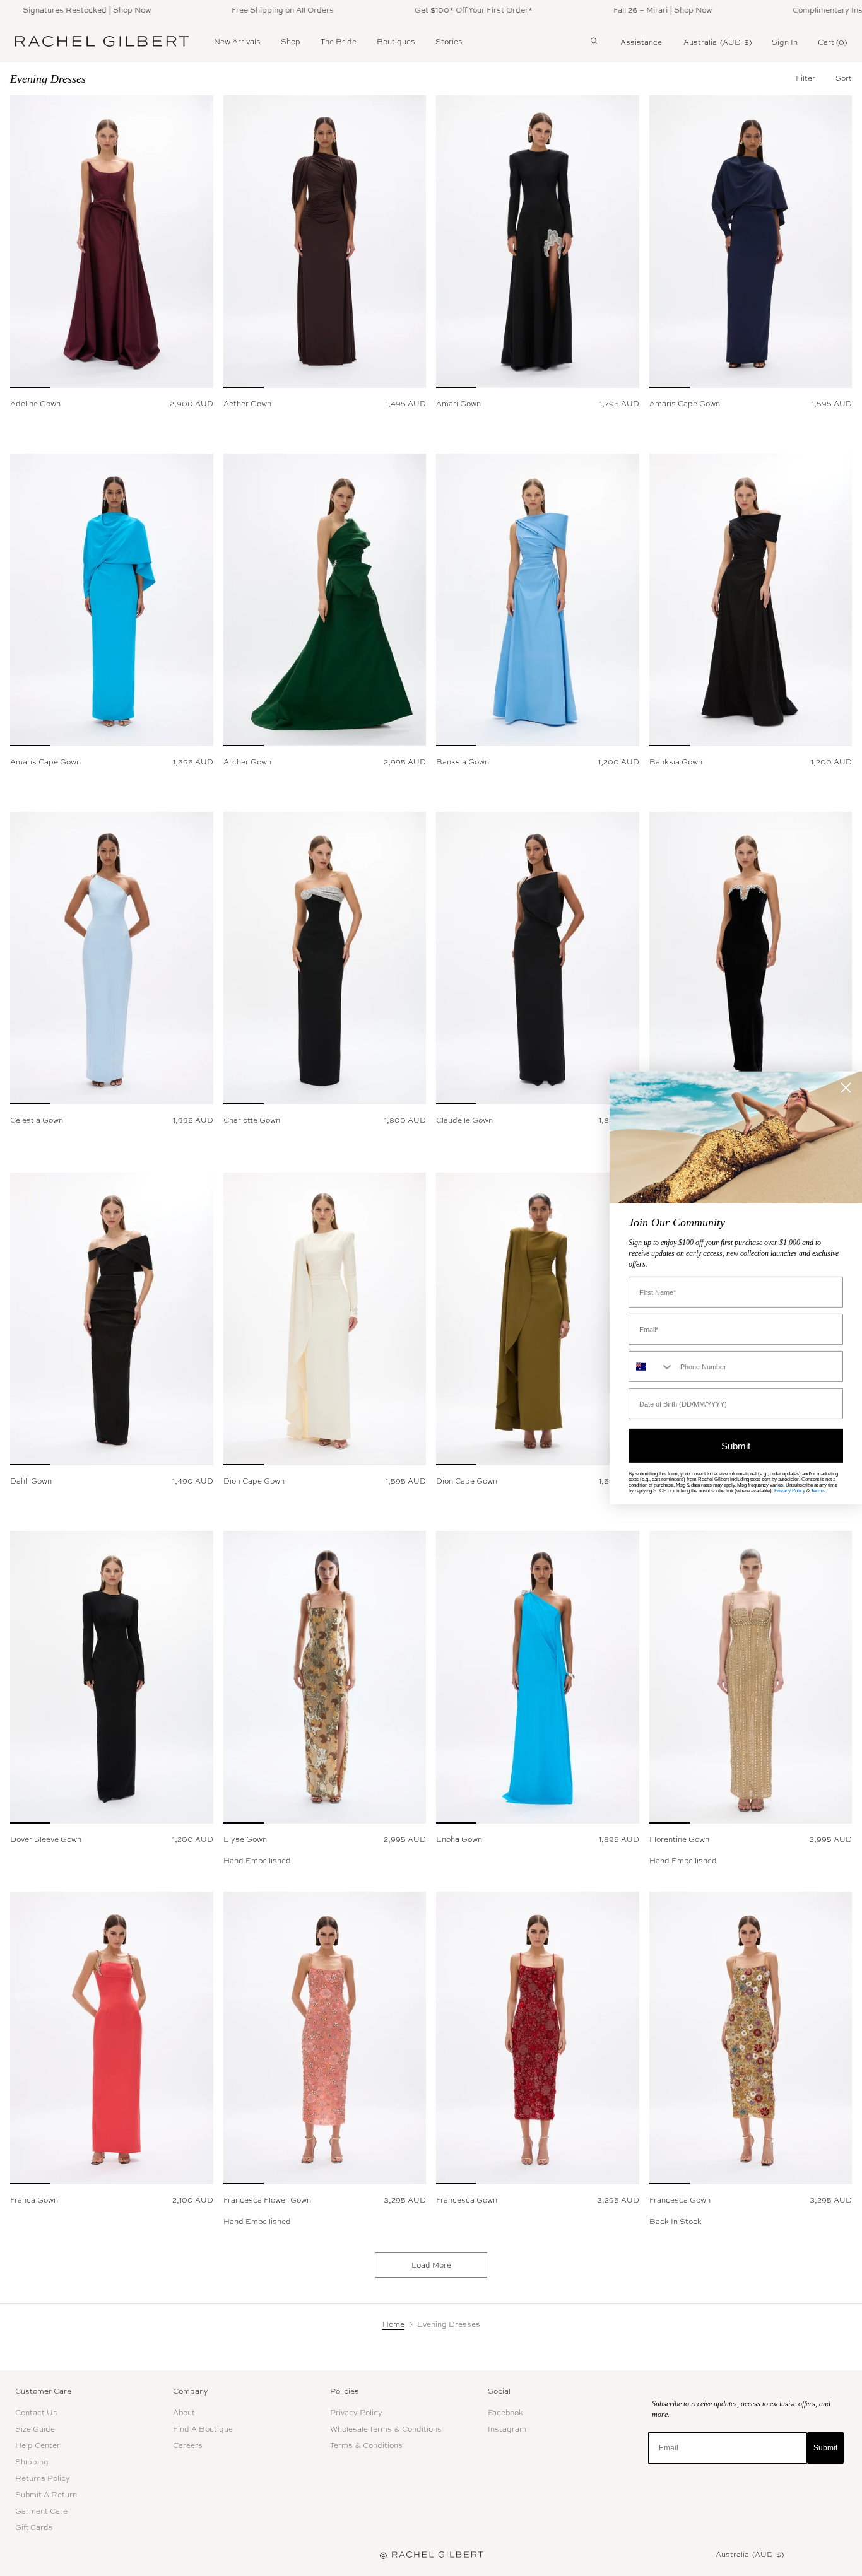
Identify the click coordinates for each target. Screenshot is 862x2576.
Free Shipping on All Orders (228, 10)
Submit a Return (46, 2495)
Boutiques (396, 42)
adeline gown (35, 404)
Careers (188, 2445)
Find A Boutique (203, 2429)
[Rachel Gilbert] (102, 42)
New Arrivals (237, 42)
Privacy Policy (356, 2413)
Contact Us (36, 2413)
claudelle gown (464, 1120)
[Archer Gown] (325, 600)
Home (393, 2324)
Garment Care (41, 2511)
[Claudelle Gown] (538, 958)
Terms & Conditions (366, 2445)
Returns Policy (43, 2478)
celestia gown (37, 1120)
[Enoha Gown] (538, 1677)
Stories (449, 42)
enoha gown (459, 1839)
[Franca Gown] (112, 2038)
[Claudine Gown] (751, 958)
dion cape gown (254, 1481)
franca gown (34, 2200)
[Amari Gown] (538, 242)
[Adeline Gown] (112, 242)
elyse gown (245, 1839)
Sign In (785, 42)
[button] (844, 78)
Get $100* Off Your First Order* (419, 10)
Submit (825, 2448)
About (184, 2413)
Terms (818, 1491)
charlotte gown (252, 1120)
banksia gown (463, 762)
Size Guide (35, 2429)
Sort (844, 78)
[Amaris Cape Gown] (751, 242)
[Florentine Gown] (751, 1677)
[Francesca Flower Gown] (325, 2038)
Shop (291, 42)
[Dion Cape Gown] (325, 1319)
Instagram (507, 2429)
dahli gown (31, 1481)
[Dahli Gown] (112, 1319)
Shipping (32, 2462)
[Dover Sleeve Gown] (112, 1677)
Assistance (641, 42)
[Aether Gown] (325, 242)
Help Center (38, 2445)
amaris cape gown (685, 404)
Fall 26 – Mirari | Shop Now (608, 10)
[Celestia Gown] (112, 958)
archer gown (247, 762)
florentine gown (679, 1839)
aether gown (247, 404)
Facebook (505, 2413)
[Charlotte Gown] (325, 958)
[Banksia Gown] (538, 600)
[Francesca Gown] (538, 2038)
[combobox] (652, 1367)
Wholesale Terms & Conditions (386, 2429)
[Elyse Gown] (325, 1677)
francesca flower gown (267, 2200)
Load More (431, 2265)
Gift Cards (34, 2527)
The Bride (339, 42)
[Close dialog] (846, 1088)
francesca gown (467, 2200)
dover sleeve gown (46, 1839)
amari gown (458, 404)
